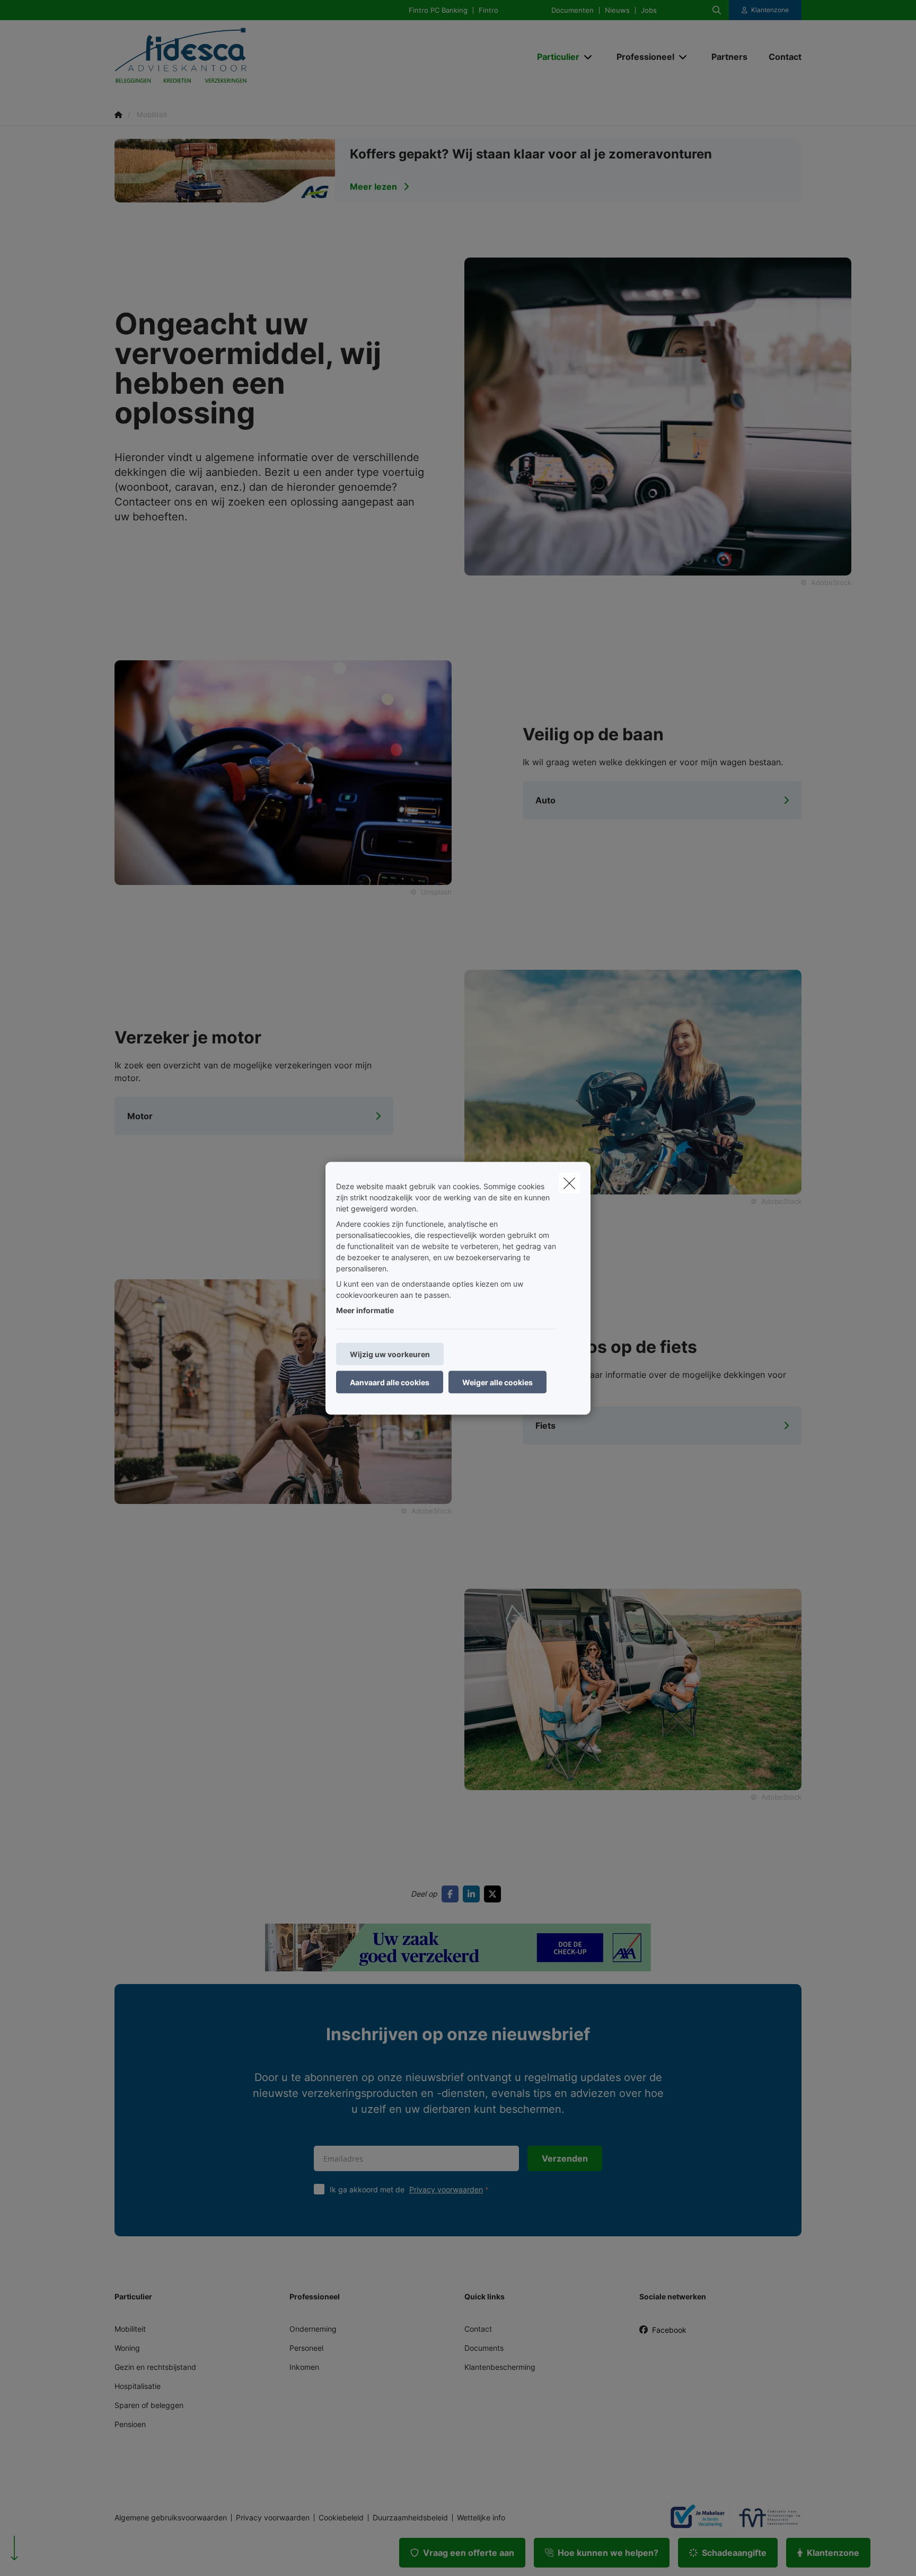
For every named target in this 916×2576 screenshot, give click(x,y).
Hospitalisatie (138, 2386)
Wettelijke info (481, 2518)
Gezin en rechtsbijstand (155, 2367)
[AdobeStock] (633, 1081)
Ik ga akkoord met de (406, 2189)
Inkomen (304, 2367)
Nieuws (617, 10)
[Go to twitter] (495, 1894)
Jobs (649, 10)
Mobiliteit (130, 2329)
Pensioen (130, 2424)
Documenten (572, 10)
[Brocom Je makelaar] (693, 2517)
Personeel (306, 2348)
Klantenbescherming (500, 2367)
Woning (127, 2348)
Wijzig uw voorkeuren (390, 1354)
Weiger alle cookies (497, 1382)
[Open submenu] (589, 57)
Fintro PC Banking (438, 10)
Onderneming (313, 2329)
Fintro (488, 10)
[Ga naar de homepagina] (221, 57)
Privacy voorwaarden (446, 2189)
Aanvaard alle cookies (390, 1382)
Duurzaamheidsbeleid (410, 2518)
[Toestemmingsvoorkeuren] (42, 2556)
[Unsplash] (283, 772)
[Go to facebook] (452, 1894)
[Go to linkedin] (473, 1894)
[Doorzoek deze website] (717, 10)
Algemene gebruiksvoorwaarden (171, 2518)
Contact (478, 2329)
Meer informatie (365, 1310)
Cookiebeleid (341, 2518)
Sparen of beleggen (149, 2405)
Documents (484, 2348)
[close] (569, 1183)
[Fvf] (765, 2518)
